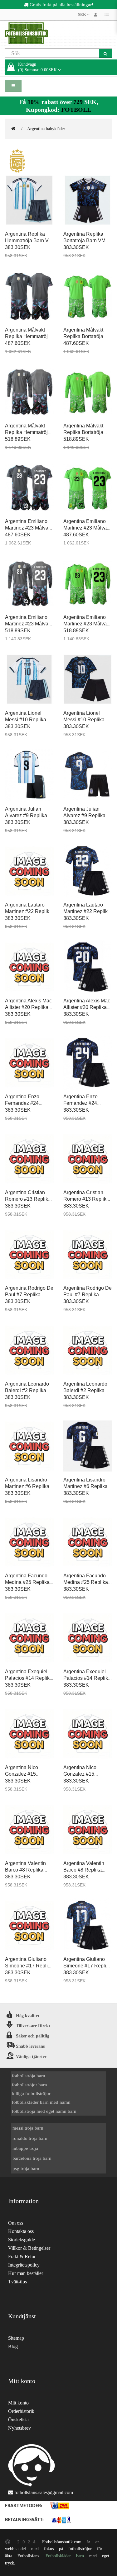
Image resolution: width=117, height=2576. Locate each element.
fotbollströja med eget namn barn (44, 2111)
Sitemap (16, 2338)
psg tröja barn (26, 2168)
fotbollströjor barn (29, 2085)
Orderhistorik (21, 2411)
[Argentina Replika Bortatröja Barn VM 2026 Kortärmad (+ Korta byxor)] (88, 200)
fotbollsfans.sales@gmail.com (44, 2492)
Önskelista (18, 2420)
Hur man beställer (26, 2273)
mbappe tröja (25, 2148)
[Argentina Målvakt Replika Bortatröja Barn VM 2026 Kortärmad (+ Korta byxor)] (88, 296)
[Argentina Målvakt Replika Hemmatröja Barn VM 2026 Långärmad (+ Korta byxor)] (29, 392)
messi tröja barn (28, 2128)
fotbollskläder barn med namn (41, 2102)
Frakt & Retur (22, 2256)
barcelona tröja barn (32, 2158)
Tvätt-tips (17, 2282)
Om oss (16, 2223)
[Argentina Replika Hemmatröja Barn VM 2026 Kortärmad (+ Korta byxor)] (29, 200)
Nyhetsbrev (19, 2428)
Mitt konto (18, 2403)
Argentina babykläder (46, 129)
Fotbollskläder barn (65, 2556)
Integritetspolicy (24, 2265)
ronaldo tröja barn (30, 2138)
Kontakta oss (21, 2231)
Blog (13, 2346)
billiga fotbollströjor (31, 2093)
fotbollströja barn (29, 2076)
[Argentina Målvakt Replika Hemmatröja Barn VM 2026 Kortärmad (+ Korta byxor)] (29, 296)
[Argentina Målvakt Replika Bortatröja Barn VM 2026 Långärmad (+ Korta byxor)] (88, 392)
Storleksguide (22, 2240)
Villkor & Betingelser (29, 2248)
